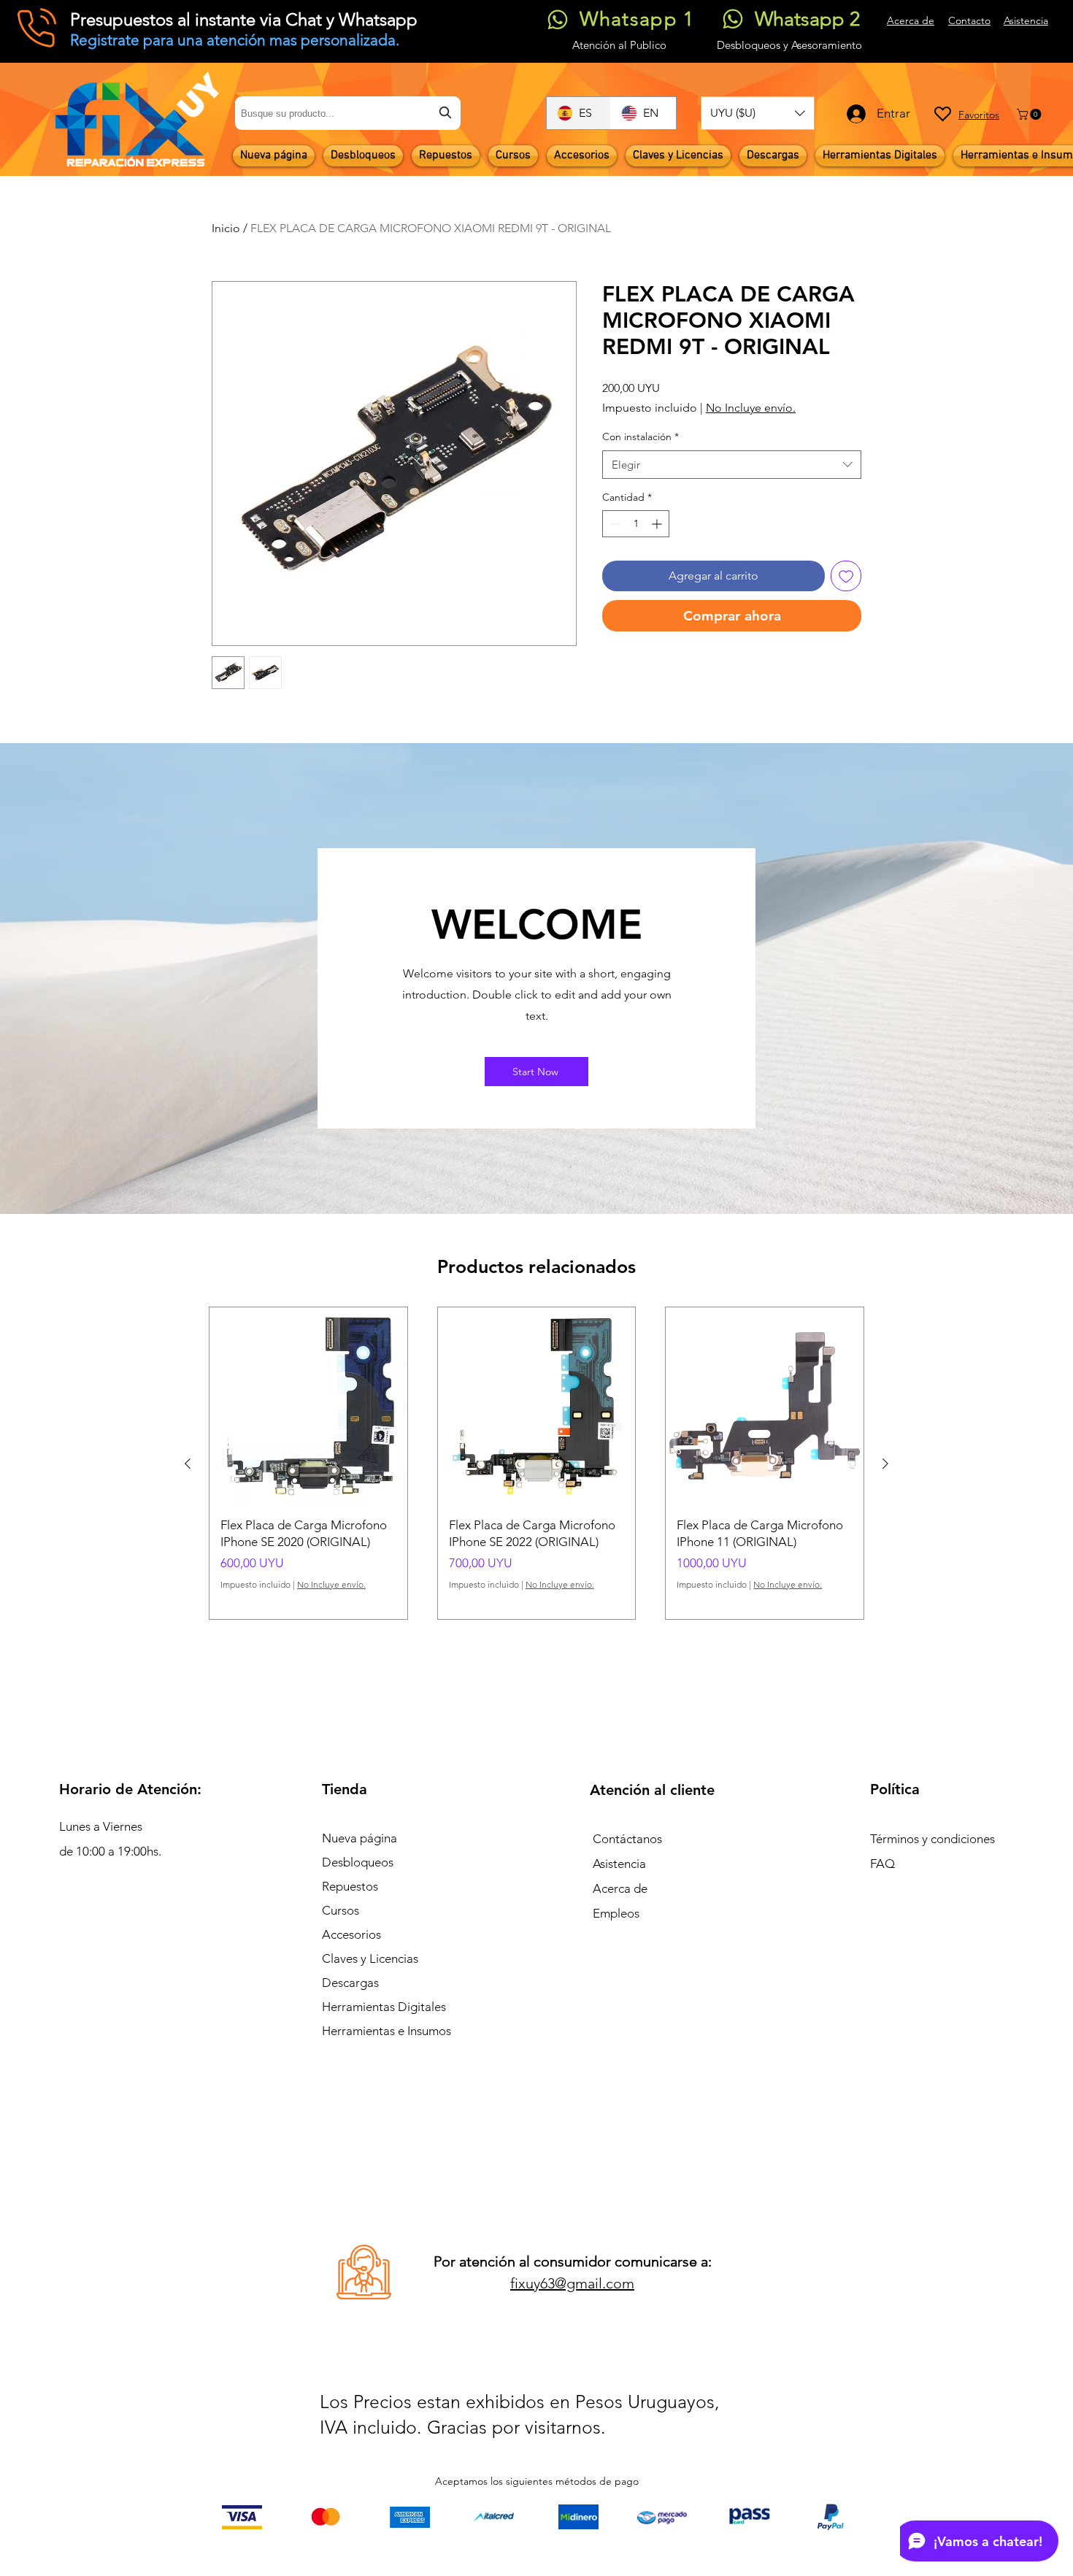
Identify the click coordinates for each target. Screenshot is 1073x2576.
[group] (536, 1463)
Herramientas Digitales (384, 2007)
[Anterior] (188, 1464)
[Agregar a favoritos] (846, 576)
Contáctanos (627, 1839)
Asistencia (619, 1864)
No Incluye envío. (751, 408)
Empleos (616, 1913)
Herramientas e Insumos (386, 2031)
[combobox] (348, 113)
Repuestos (350, 1886)
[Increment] (658, 524)
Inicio (226, 228)
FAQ (882, 1864)
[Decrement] (614, 524)
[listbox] (758, 113)
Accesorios (351, 1934)
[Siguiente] (885, 1464)
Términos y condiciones (932, 1839)
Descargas (350, 1983)
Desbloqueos (358, 1862)
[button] (758, 113)
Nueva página (359, 1838)
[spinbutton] (636, 524)
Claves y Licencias (370, 1958)
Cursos (341, 1910)
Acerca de (620, 1888)
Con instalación (641, 437)
